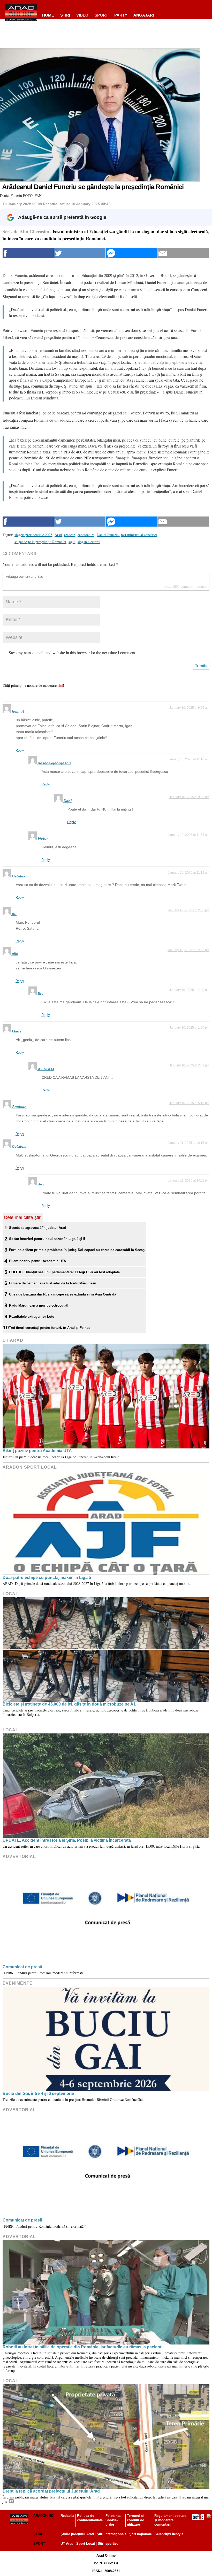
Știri (38, 2534)
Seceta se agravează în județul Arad (38, 1228)
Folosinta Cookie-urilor (113, 2520)
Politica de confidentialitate (90, 2518)
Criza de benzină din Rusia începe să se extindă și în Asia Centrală (63, 1294)
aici (60, 685)
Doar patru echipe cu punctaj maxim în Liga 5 (47, 1578)
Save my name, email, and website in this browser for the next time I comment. (73, 653)
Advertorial (19, 1857)
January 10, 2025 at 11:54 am (189, 835)
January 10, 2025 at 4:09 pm (189, 990)
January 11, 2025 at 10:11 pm (189, 1181)
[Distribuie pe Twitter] (80, 253)
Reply (20, 750)
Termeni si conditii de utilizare (135, 2520)
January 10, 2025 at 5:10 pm (189, 1103)
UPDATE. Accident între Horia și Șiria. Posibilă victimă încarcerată (67, 1840)
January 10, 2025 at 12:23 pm (188, 950)
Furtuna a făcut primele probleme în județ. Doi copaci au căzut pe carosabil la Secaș (77, 1250)
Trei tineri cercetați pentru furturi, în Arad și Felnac (50, 1328)
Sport (101, 15)
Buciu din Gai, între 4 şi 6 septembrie (38, 2093)
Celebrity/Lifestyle (169, 2534)
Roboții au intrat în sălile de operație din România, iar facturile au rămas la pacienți (82, 2347)
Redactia (67, 2516)
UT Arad (13, 1340)
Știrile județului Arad (77, 2534)
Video (82, 15)
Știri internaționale (112, 2534)
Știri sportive (108, 2544)
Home (48, 15)
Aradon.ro (43, 2516)
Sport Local (86, 2544)
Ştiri (65, 15)
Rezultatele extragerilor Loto (32, 1317)
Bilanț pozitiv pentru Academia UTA (37, 1261)
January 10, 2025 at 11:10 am (189, 759)
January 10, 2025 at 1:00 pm (189, 1028)
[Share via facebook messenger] (132, 253)
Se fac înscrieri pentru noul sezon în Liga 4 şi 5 (47, 1239)
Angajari (144, 15)
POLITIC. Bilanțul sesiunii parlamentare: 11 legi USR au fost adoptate (64, 1272)
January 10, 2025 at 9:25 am (189, 708)
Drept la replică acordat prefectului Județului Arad (51, 2491)
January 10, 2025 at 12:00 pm (188, 910)
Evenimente (18, 1983)
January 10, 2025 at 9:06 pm (189, 797)
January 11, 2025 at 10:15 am (189, 1143)
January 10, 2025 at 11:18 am (189, 873)
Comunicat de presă (22, 1967)
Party (121, 15)
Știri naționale (141, 2534)
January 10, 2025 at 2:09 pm (189, 1065)
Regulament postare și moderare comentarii (170, 2520)
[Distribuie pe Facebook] (28, 253)
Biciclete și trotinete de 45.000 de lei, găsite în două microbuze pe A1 (69, 1704)
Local (10, 1594)
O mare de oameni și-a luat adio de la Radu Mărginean (53, 1283)
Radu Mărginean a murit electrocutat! (39, 1305)
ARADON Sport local (30, 1467)
